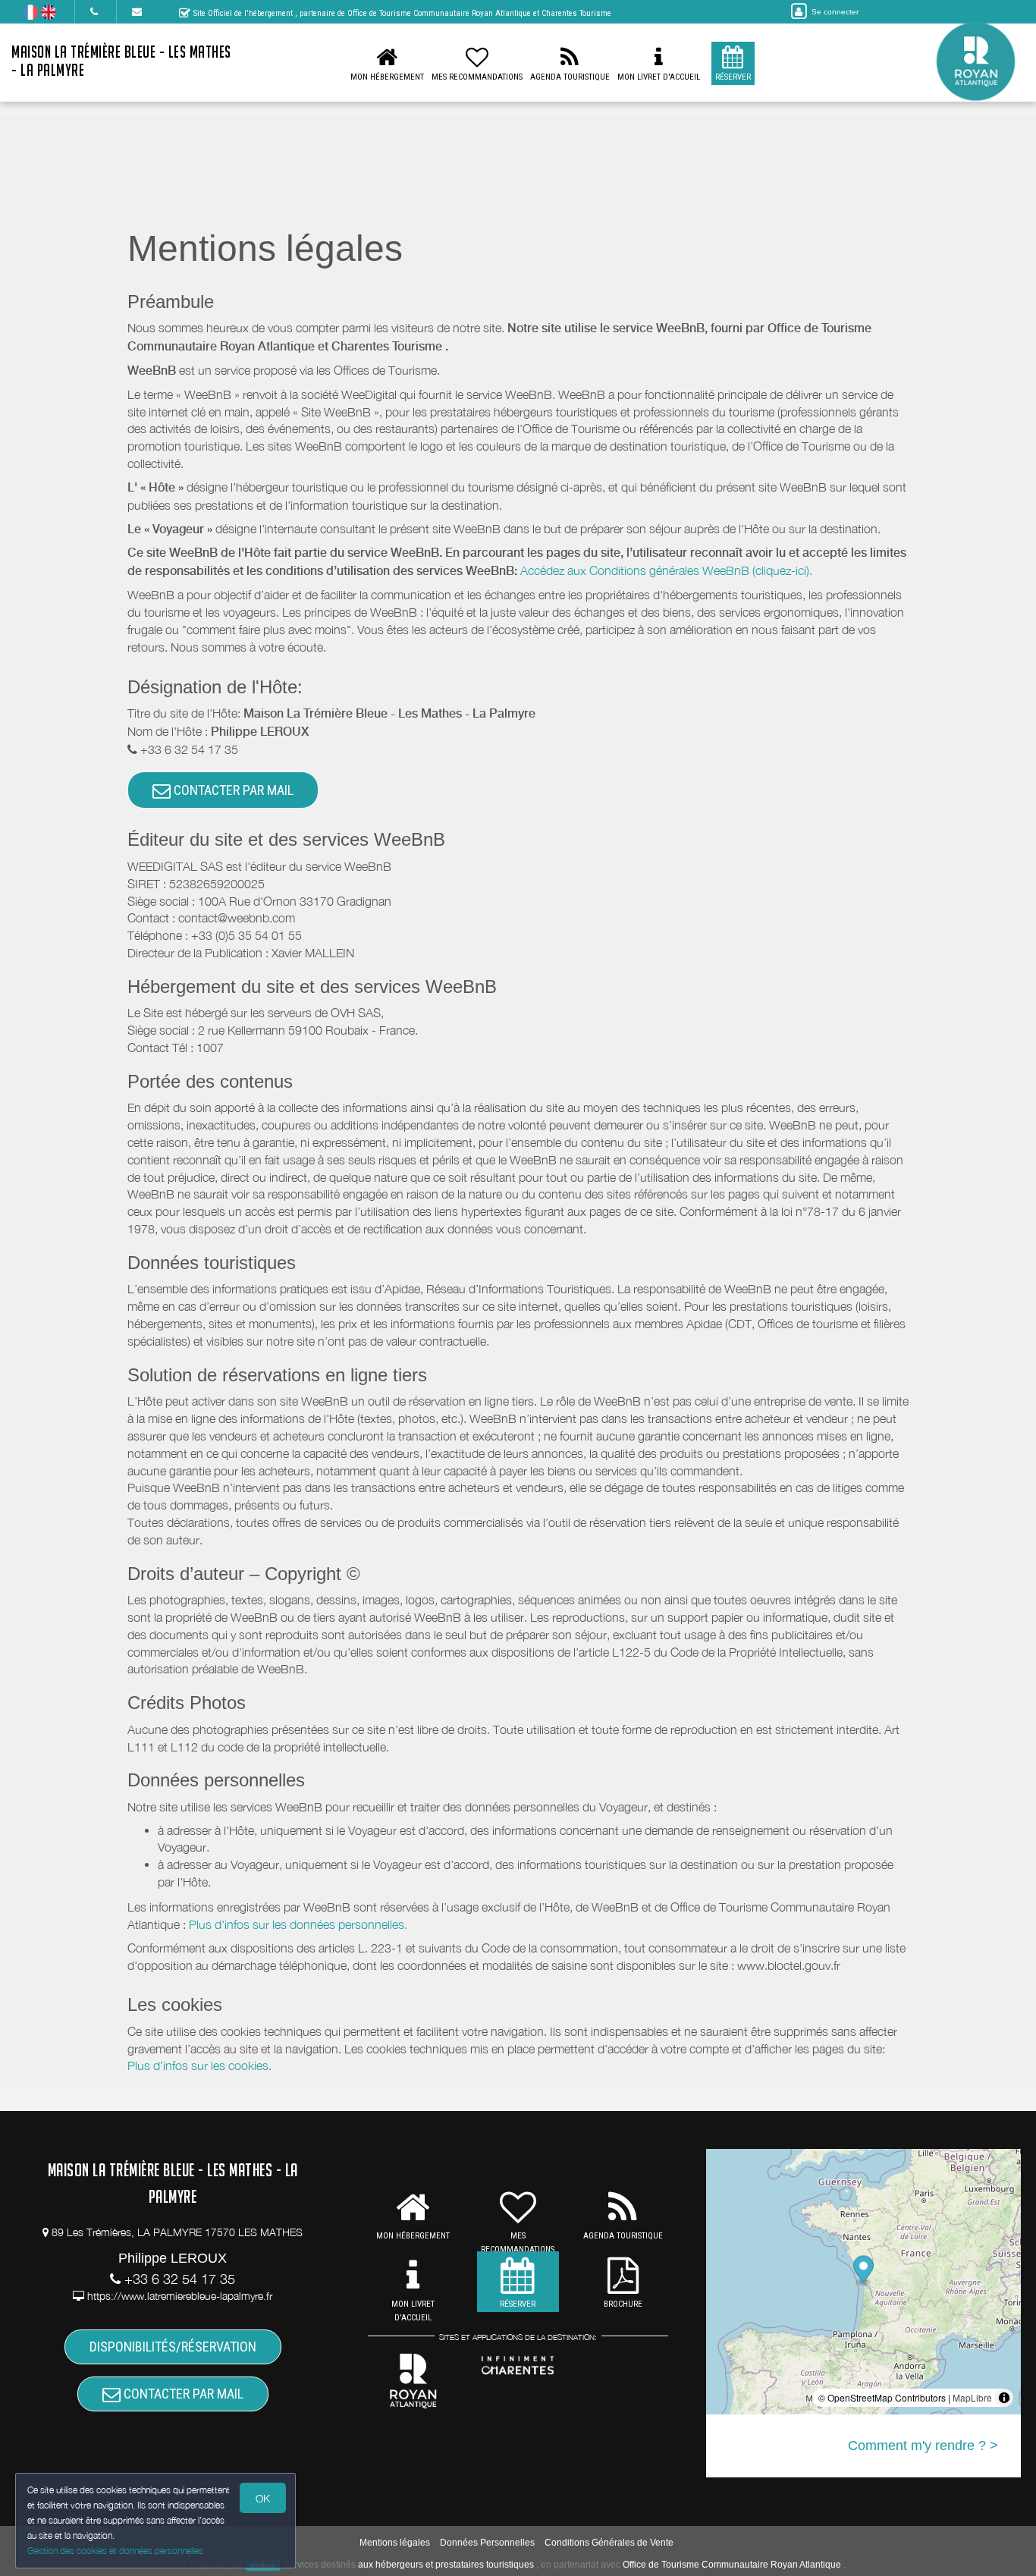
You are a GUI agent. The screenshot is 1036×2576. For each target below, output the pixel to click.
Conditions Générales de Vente (609, 2543)
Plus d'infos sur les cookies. (199, 2066)
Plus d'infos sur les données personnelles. (298, 1924)
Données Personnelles (487, 2543)
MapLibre (972, 2397)
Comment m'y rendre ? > (923, 2446)
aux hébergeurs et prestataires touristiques (446, 2565)
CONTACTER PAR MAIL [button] (232, 790)
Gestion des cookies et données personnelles (115, 2551)
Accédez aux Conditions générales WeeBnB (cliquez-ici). (666, 570)
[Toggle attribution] (1004, 2398)
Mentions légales (395, 2543)
